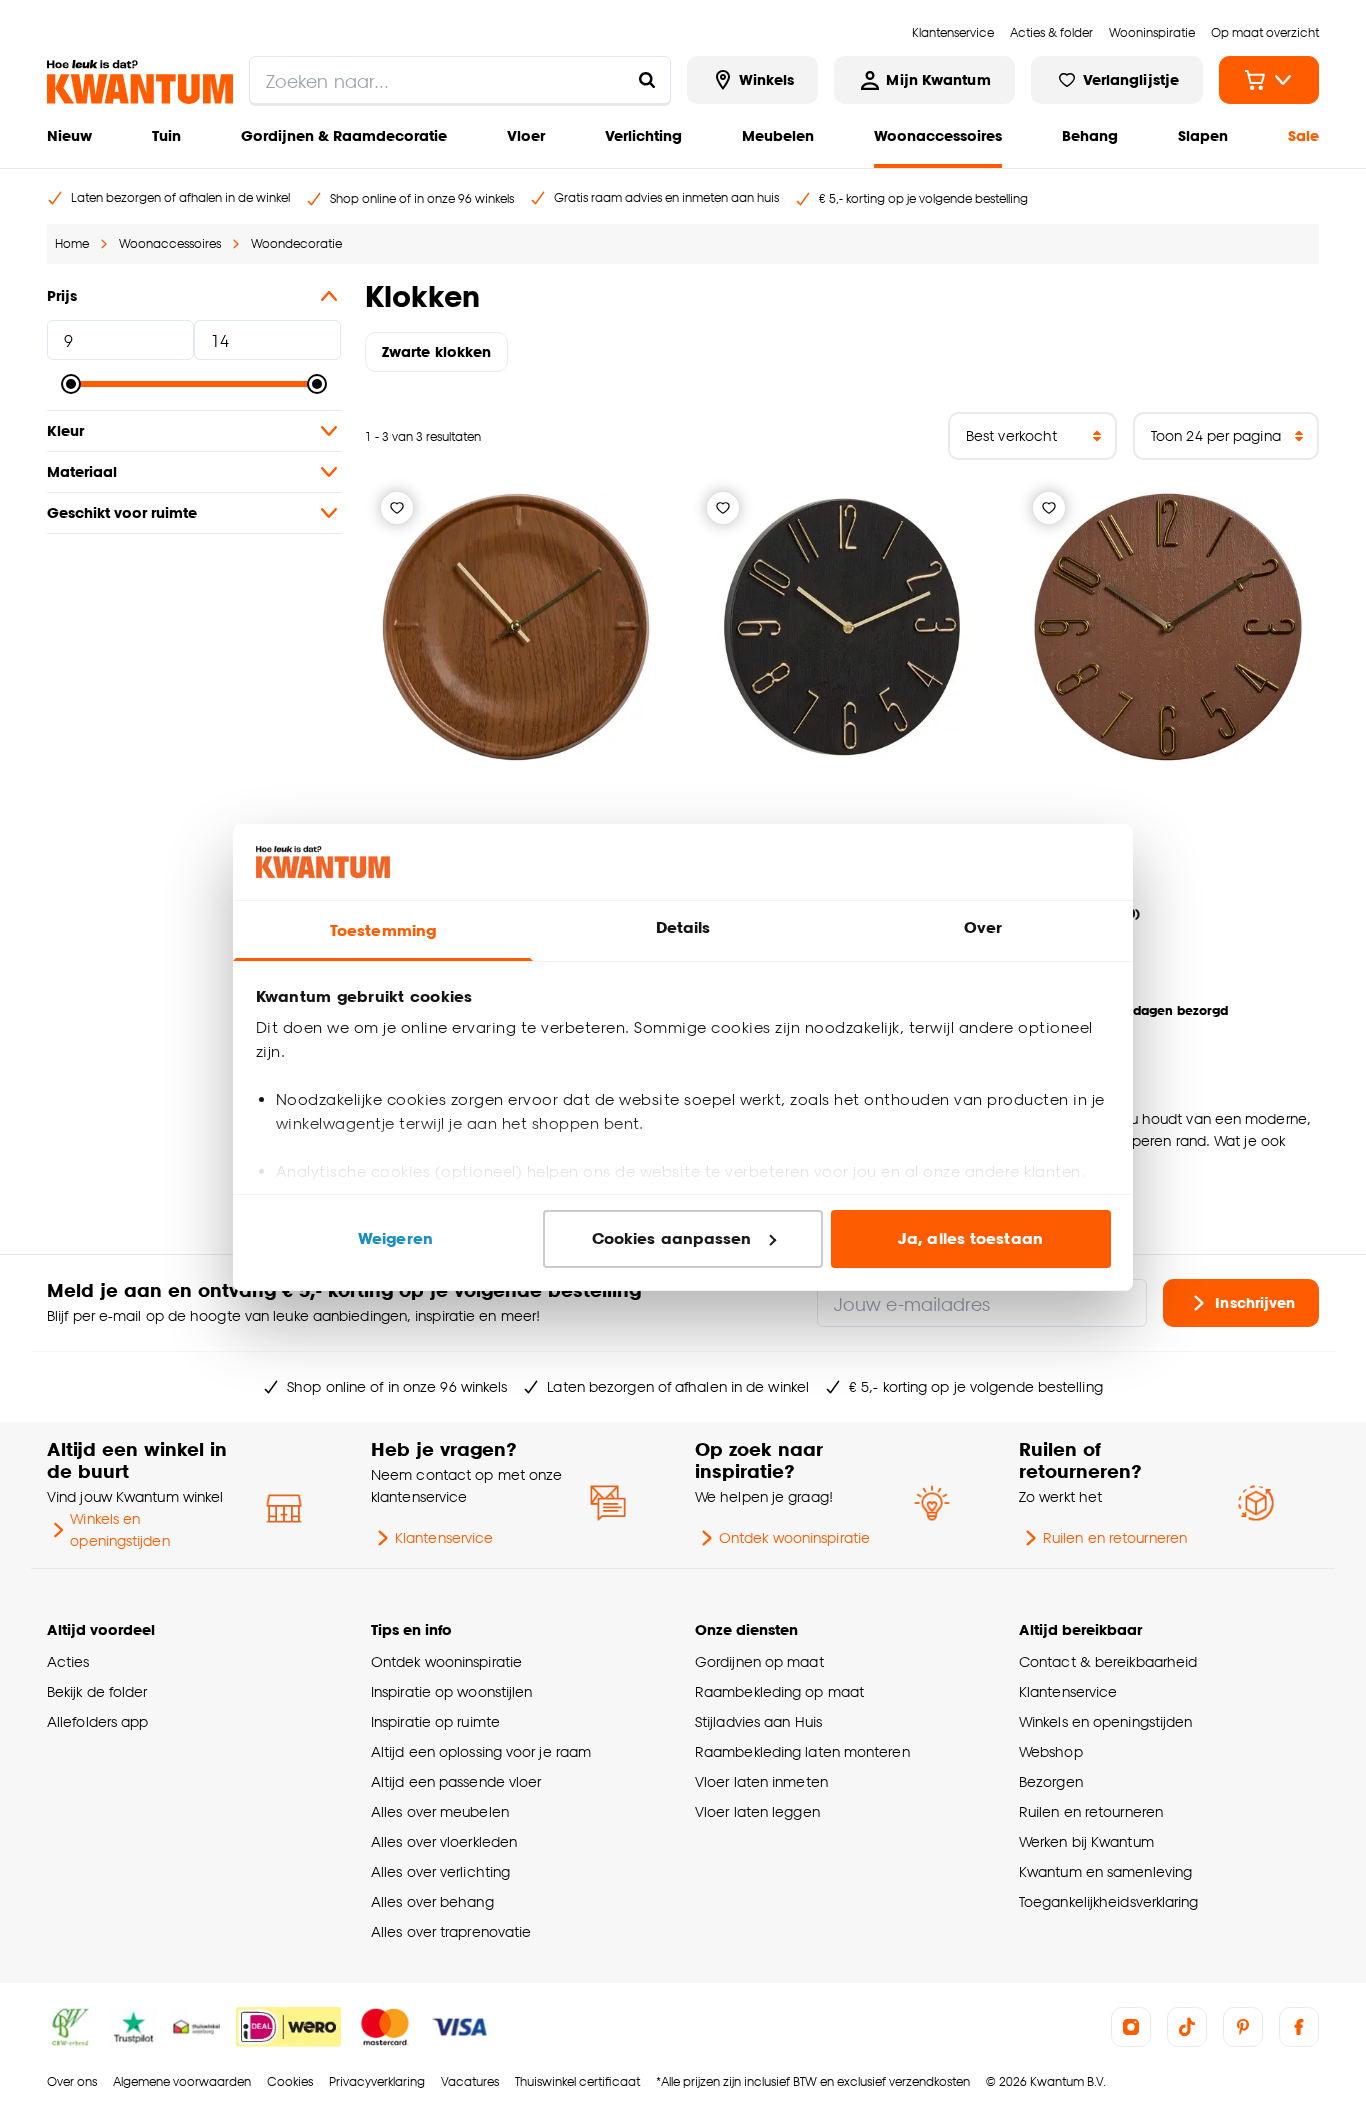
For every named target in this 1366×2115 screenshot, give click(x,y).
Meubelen (778, 135)
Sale (1303, 135)
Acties (68, 1661)
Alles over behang (432, 1901)
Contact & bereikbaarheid (1108, 1661)
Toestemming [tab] (383, 930)
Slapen (1203, 135)
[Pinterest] (1243, 2027)
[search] (460, 80)
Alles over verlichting (440, 1871)
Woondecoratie (296, 243)
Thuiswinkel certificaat (577, 2081)
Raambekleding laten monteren (802, 1751)
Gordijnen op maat (759, 1661)
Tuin (166, 135)
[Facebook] (1299, 2027)
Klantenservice (444, 1537)
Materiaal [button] (82, 471)
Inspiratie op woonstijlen (451, 1691)
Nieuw (69, 135)
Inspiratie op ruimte (435, 1721)
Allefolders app (97, 1721)
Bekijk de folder (97, 1691)
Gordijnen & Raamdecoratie (344, 135)
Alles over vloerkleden (444, 1841)
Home (72, 243)
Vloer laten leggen (757, 1811)
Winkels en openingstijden (119, 1529)
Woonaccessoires (938, 135)
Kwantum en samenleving (1105, 1871)
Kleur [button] (65, 430)
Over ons (72, 2081)
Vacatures (470, 2081)
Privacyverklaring (377, 2081)
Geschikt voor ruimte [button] (122, 512)
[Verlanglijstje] (397, 508)
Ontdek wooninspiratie (794, 1537)
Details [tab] (683, 927)
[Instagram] (1131, 2027)
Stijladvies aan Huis (758, 1721)
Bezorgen (1051, 1781)
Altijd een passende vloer (456, 1781)
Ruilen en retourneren (1115, 1537)
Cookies (290, 2081)
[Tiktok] (1187, 2027)
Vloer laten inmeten (761, 1781)
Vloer (526, 135)
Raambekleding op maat (779, 1691)
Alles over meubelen (440, 1811)
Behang (1090, 135)
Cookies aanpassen (672, 1238)
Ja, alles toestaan (970, 1238)
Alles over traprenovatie (451, 1931)
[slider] (71, 384)
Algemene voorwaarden (182, 2081)
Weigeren (395, 1238)
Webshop (1051, 1751)
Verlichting (643, 135)
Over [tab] (983, 927)
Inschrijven (1255, 1302)
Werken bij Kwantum (1086, 1841)
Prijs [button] (62, 295)
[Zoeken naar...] (647, 80)
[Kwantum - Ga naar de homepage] (140, 82)
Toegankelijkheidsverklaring (1109, 1901)
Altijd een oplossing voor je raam (481, 1751)
